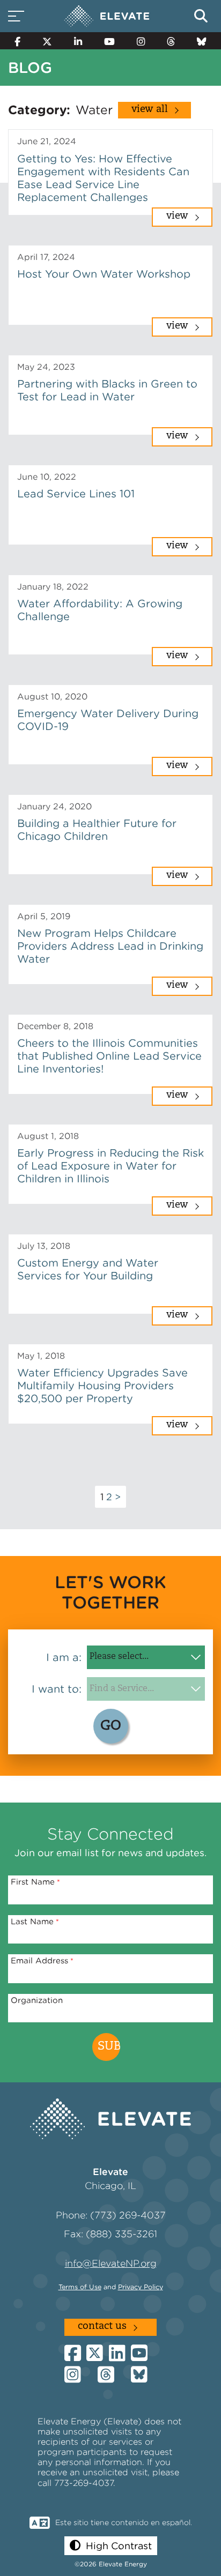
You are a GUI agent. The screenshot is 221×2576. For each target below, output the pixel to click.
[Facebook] (18, 41)
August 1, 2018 (48, 1136)
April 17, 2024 (46, 257)
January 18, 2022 (53, 587)
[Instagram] (141, 41)
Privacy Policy (141, 2287)
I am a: (64, 1657)
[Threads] (171, 41)
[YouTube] (110, 41)
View (177, 217)
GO (111, 1726)
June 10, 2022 (47, 477)
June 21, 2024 (47, 141)
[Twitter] (47, 41)
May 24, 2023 (46, 367)
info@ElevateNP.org (111, 2263)
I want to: (57, 1689)
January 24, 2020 (54, 806)
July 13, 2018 (44, 1246)
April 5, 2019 (44, 916)
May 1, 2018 (41, 1356)
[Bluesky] (201, 41)
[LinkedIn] (78, 41)
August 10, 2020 (52, 697)
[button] (111, 2546)
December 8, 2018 (55, 1026)
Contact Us (102, 2327)
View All (150, 110)
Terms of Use (80, 2287)
